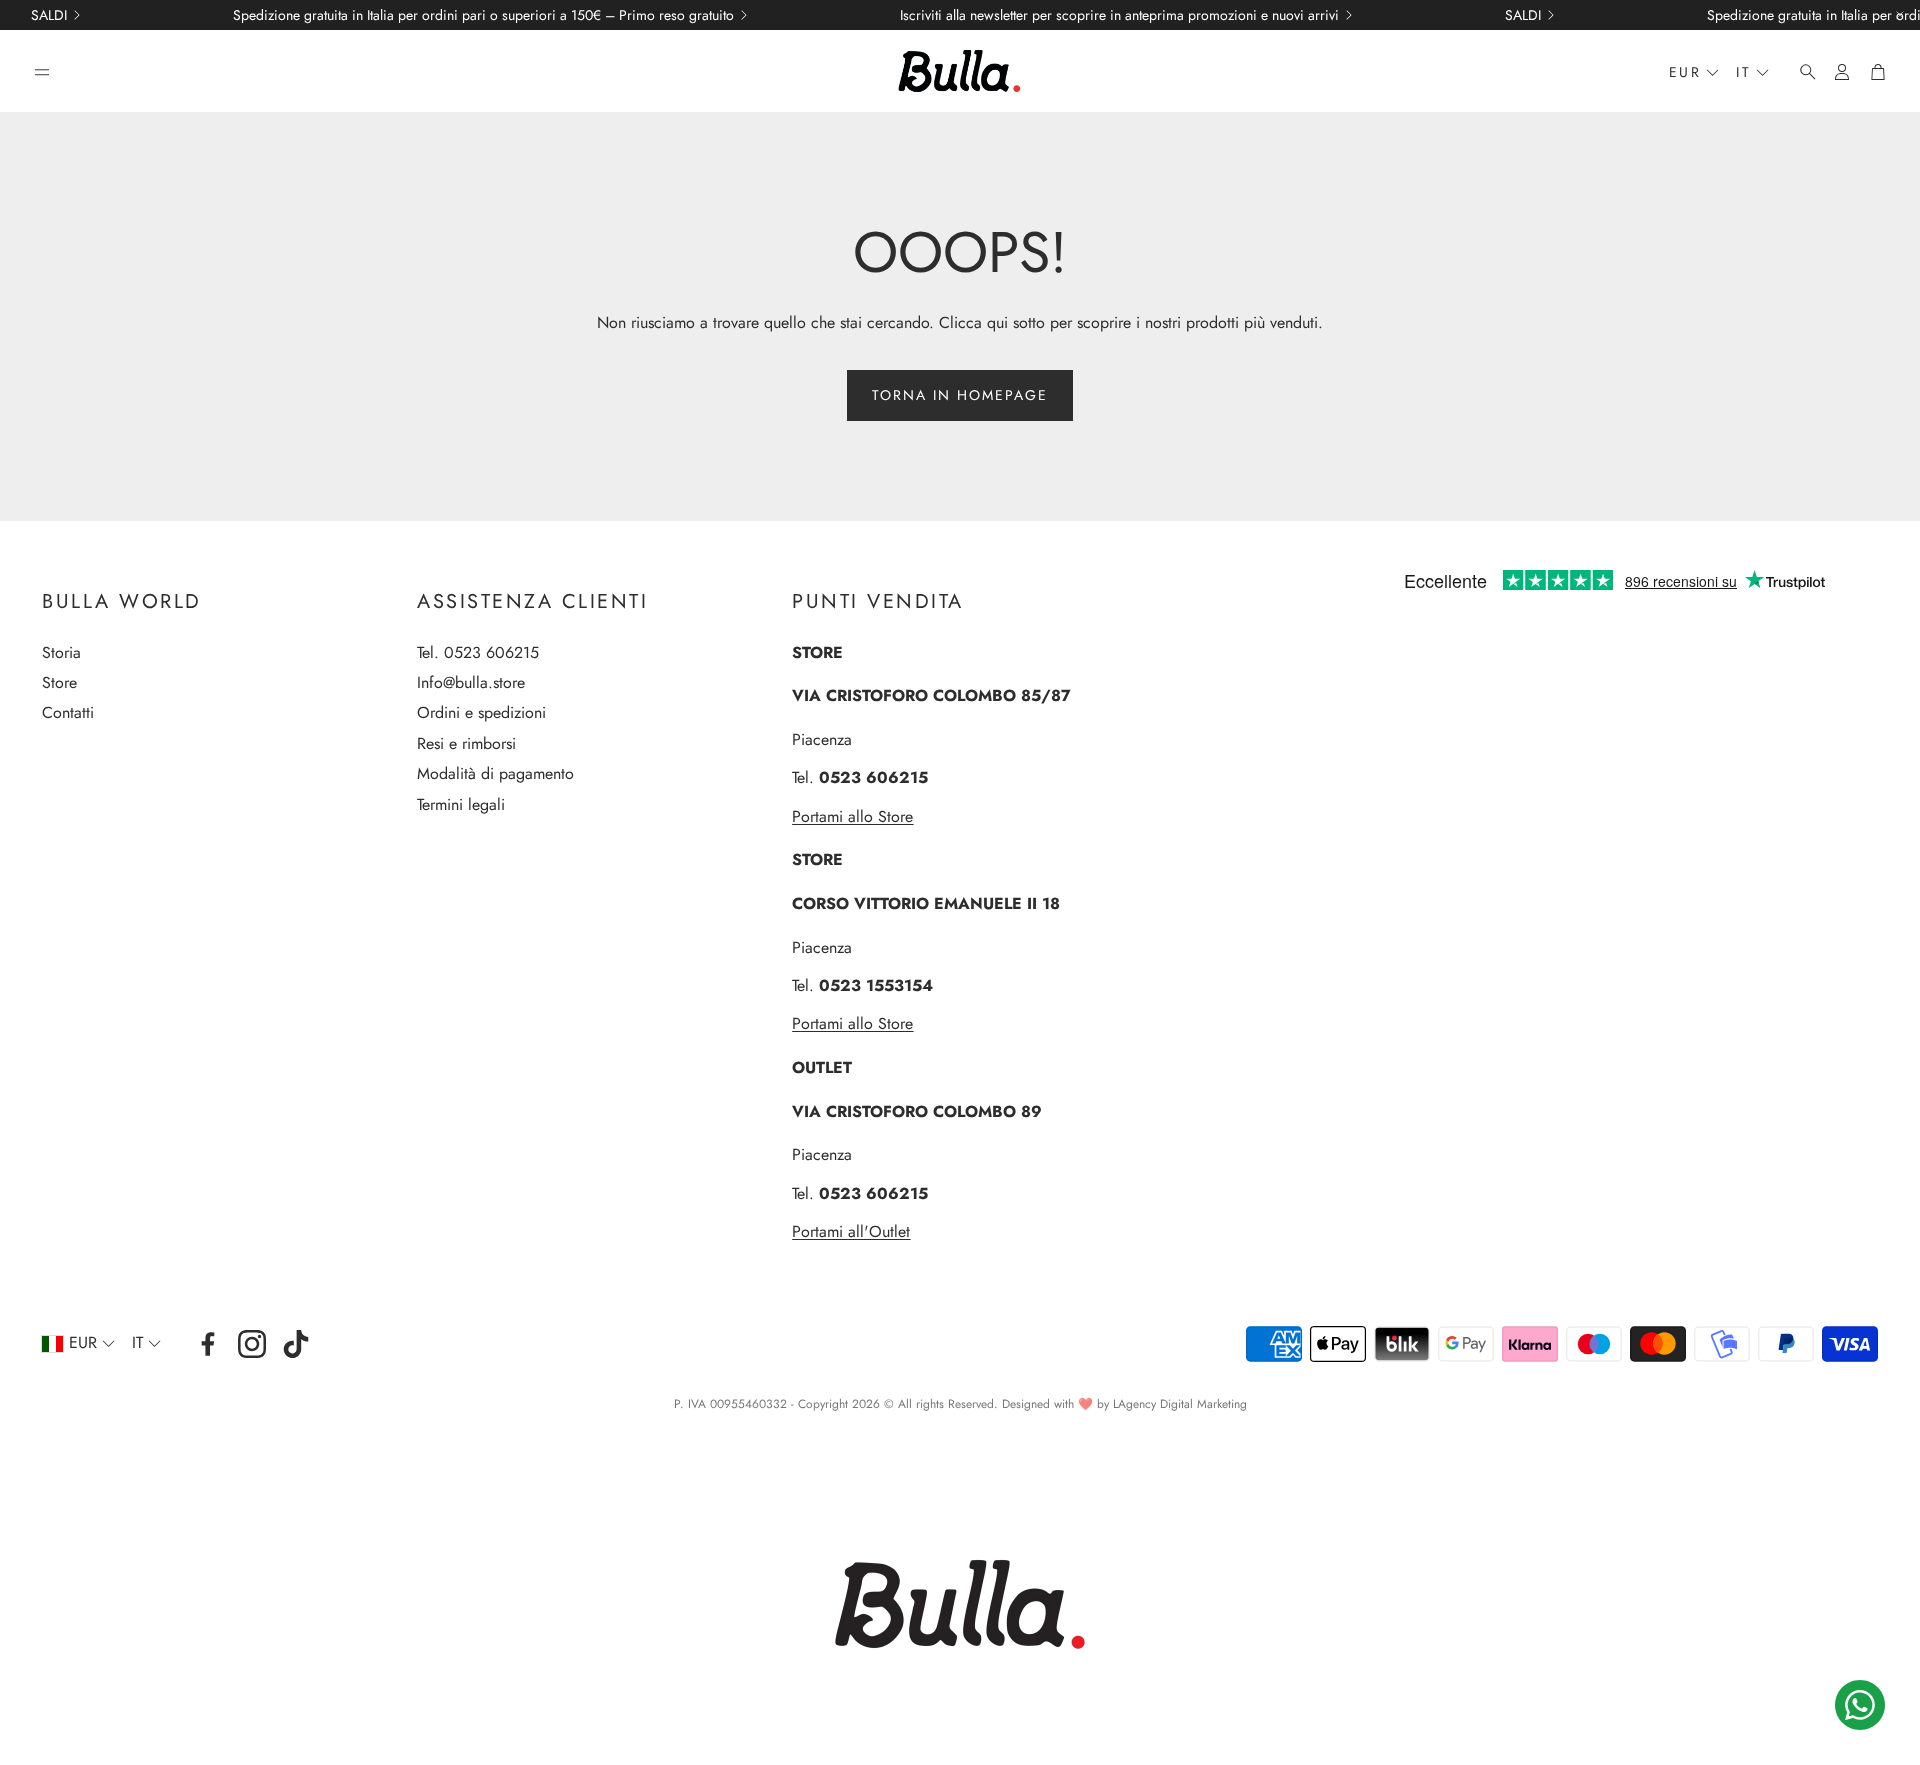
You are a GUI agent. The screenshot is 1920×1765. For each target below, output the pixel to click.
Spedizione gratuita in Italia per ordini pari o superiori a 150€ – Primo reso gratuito (483, 15)
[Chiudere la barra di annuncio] (1900, 15)
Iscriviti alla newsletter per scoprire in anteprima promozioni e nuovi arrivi (1119, 15)
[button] (42, 72)
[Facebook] (208, 1344)
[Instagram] (252, 1344)
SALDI (49, 15)
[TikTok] (296, 1344)
